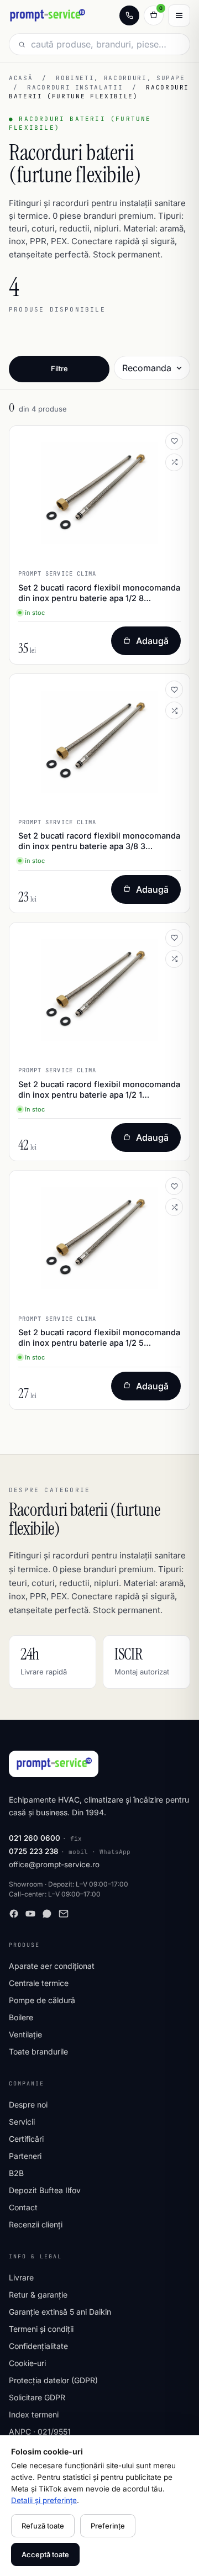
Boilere (21, 2017)
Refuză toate (43, 2526)
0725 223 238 (34, 1851)
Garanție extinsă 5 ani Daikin (60, 2312)
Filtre (59, 368)
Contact (23, 2207)
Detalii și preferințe (44, 2500)
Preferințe (108, 2526)
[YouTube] (30, 1914)
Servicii (22, 2122)
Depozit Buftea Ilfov (45, 2190)
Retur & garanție (38, 2295)
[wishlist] (174, 441)
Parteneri (25, 2156)
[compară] (174, 462)
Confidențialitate (38, 2346)
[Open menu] (179, 15)
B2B (16, 2173)
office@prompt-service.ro (54, 1864)
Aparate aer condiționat (52, 1966)
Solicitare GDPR (37, 2397)
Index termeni (34, 2414)
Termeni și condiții (41, 2329)
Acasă (21, 78)
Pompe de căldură (42, 2000)
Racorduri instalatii (75, 87)
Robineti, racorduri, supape (121, 78)
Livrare (21, 2277)
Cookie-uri (27, 2363)
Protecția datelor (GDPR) (53, 2380)
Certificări (26, 2139)
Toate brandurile (38, 2051)
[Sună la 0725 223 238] (129, 15)
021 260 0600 (35, 1838)
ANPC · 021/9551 (40, 2432)
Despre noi (28, 2104)
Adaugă (152, 641)
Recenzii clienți (36, 2224)
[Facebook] (14, 1914)
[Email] (64, 1914)
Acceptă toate (45, 2554)
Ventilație (25, 2034)
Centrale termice (39, 1983)
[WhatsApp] (47, 1914)
